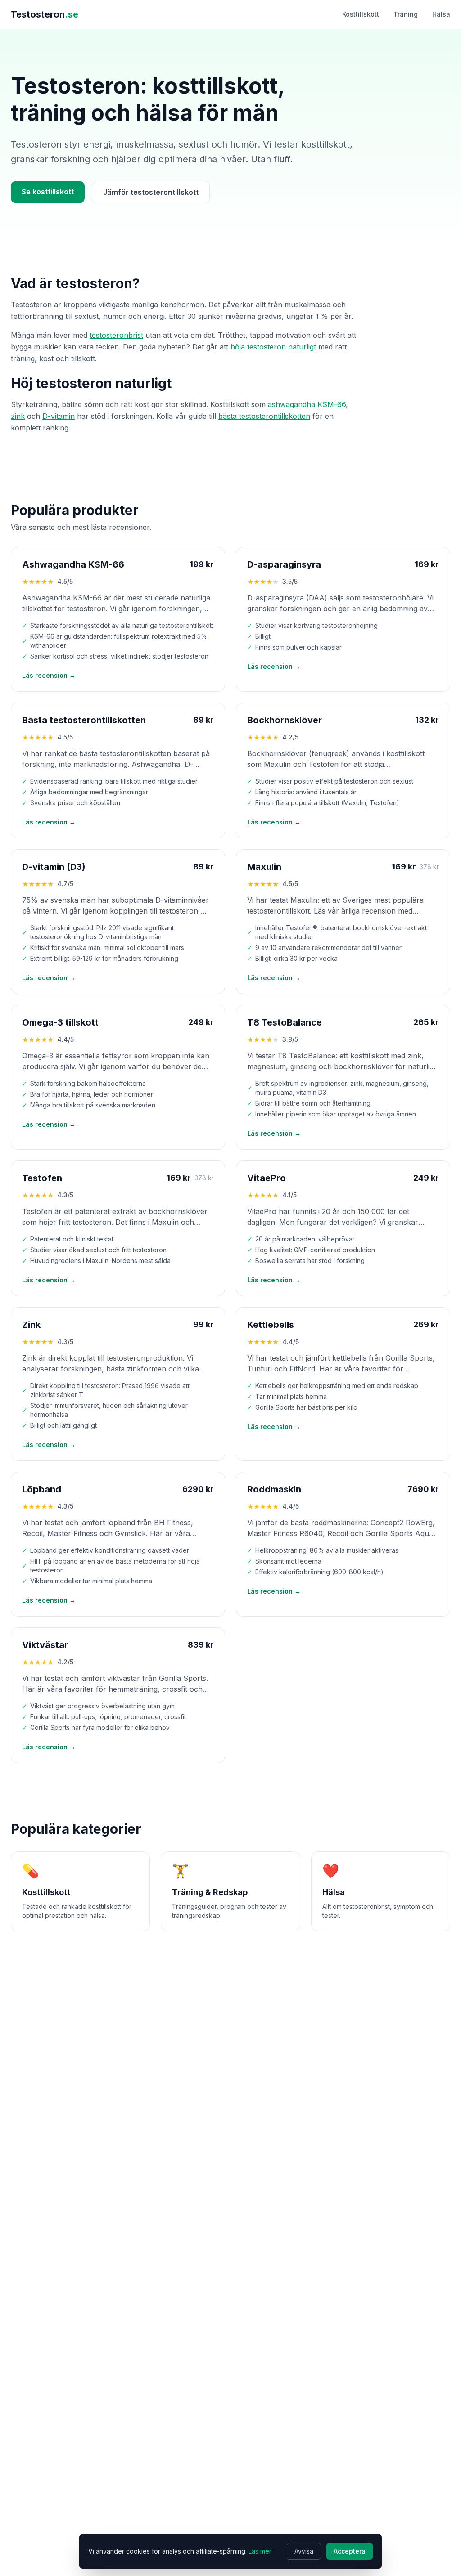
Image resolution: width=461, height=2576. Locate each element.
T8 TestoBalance (285, 1022)
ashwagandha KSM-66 (307, 404)
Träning (406, 14)
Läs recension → (49, 675)
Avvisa (304, 2551)
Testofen (42, 1178)
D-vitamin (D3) (54, 867)
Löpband (42, 1489)
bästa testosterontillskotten (264, 416)
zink (18, 416)
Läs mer (260, 2551)
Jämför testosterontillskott (151, 192)
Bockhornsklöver (285, 720)
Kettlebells (271, 1325)
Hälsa (441, 14)
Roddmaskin (274, 1489)
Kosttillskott (361, 14)
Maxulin (264, 867)
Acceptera (350, 2551)
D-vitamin (59, 416)
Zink (31, 1325)
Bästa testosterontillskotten (84, 720)
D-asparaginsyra (284, 564)
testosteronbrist (116, 335)
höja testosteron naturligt (273, 347)
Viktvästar (45, 1645)
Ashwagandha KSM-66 (73, 564)
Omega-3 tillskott (60, 1022)
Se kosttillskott (48, 192)
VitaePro (267, 1178)
